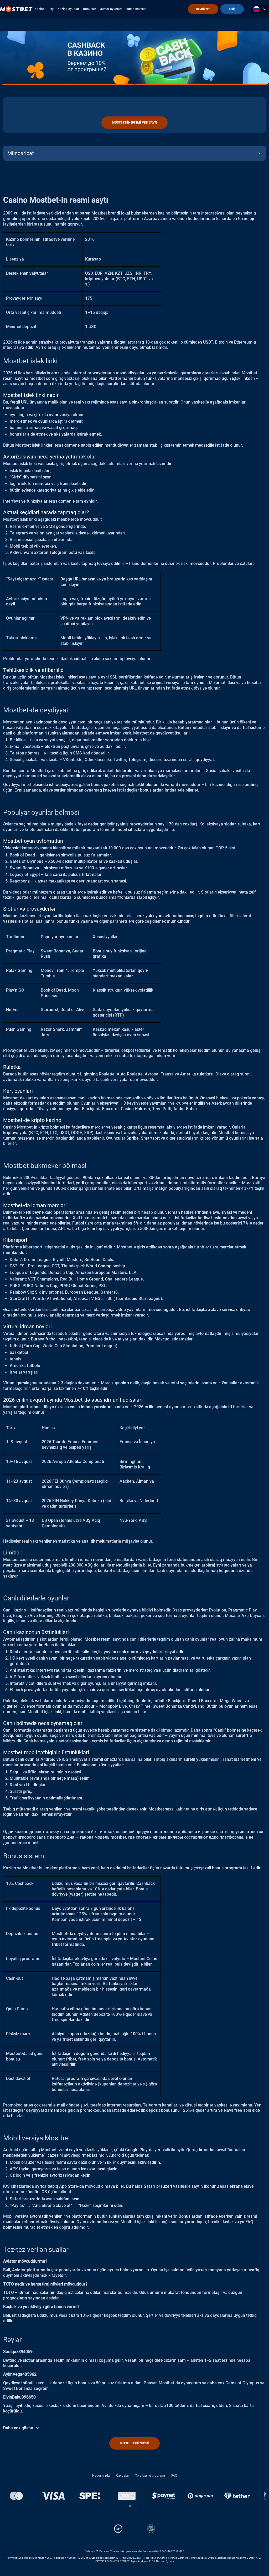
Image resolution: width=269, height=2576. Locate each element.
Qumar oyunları (111, 9)
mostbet (118, 1837)
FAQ (174, 2476)
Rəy (51, 9)
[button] (130, 2506)
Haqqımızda (101, 2476)
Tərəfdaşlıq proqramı (150, 2476)
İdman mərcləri (136, 9)
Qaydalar (123, 2476)
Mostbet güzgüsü (134, 2443)
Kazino (40, 9)
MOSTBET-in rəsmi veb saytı (134, 123)
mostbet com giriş (46, 378)
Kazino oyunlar (68, 9)
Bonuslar (89, 9)
